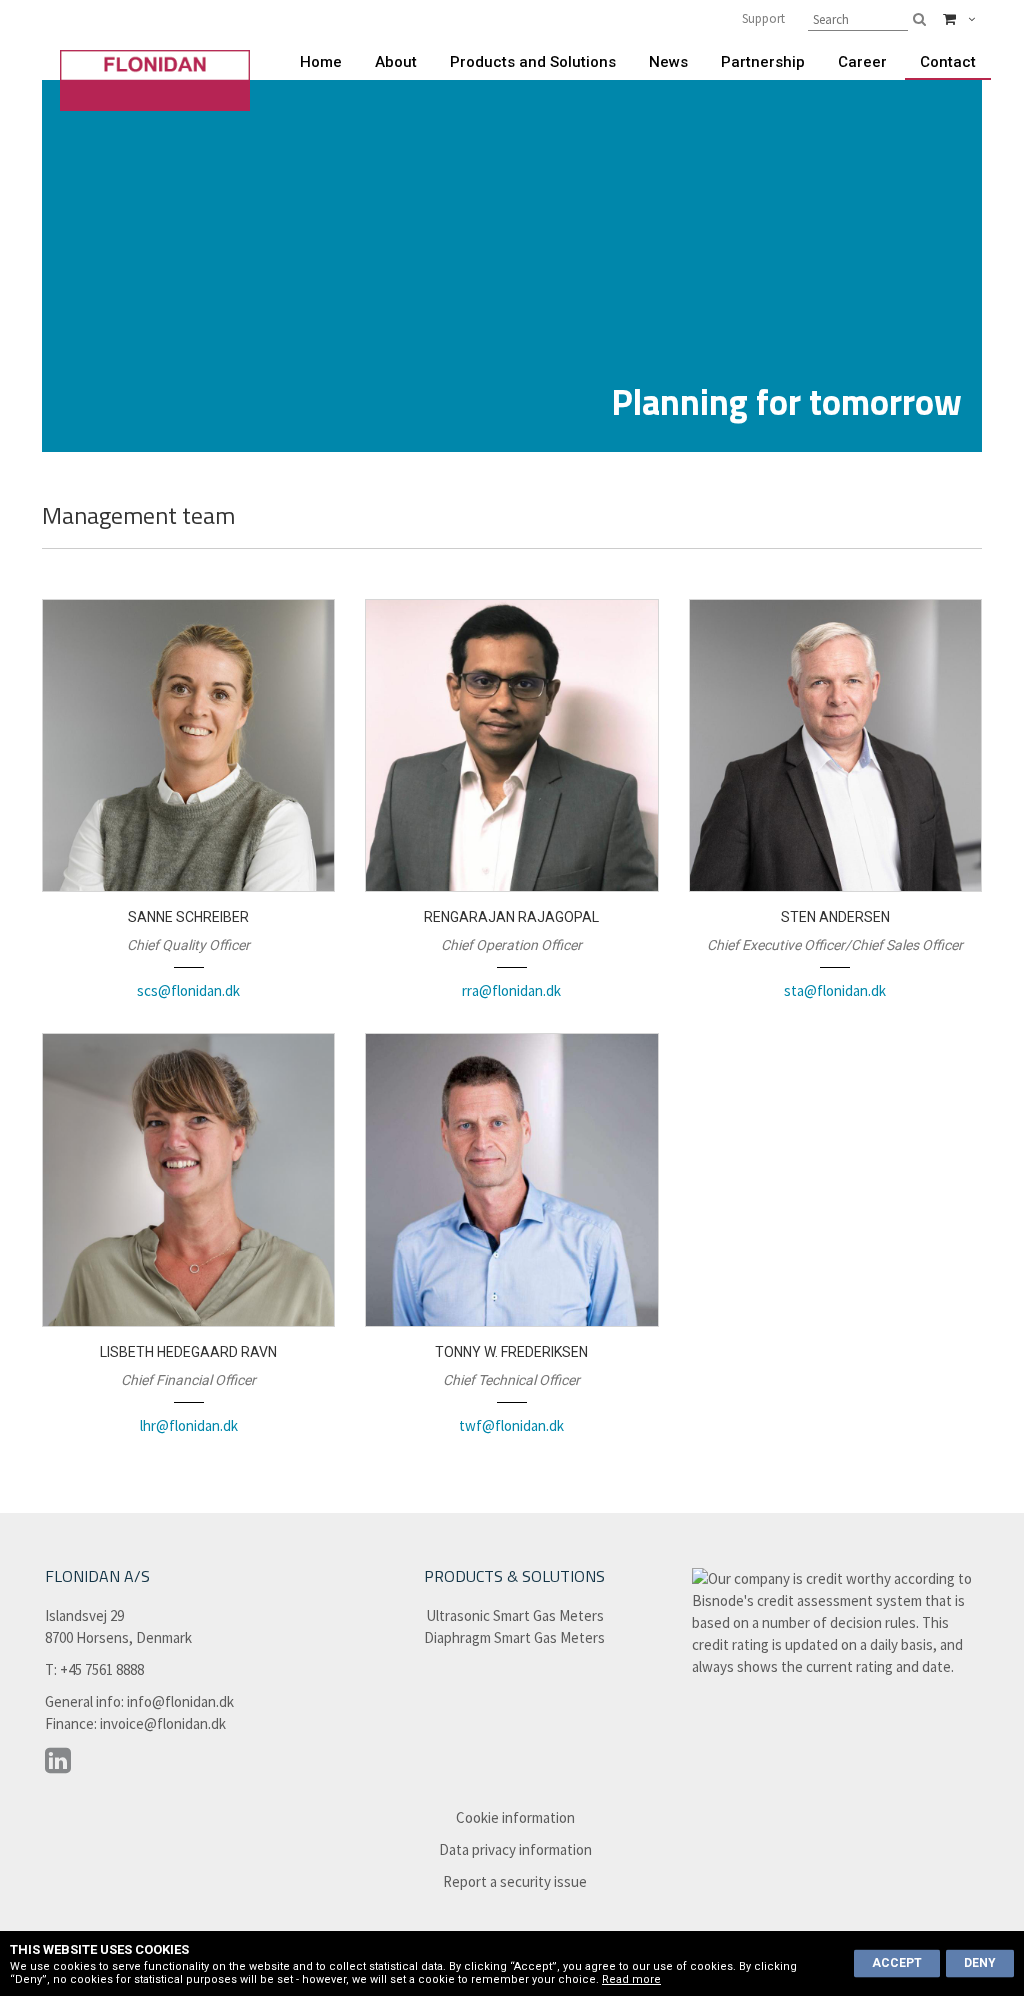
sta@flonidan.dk (835, 990)
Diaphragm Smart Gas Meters (514, 1637)
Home (321, 62)
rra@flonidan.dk (511, 990)
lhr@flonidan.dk (189, 1425)
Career (862, 62)
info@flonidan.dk (180, 1701)
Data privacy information (515, 1849)
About (396, 62)
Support (763, 18)
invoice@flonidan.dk (163, 1723)
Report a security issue (515, 1881)
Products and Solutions (533, 62)
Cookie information (515, 1817)
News (668, 62)
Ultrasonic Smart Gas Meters (515, 1615)
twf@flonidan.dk (511, 1425)
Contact (948, 62)
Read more (631, 1979)
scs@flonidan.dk (188, 990)
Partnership (763, 62)
